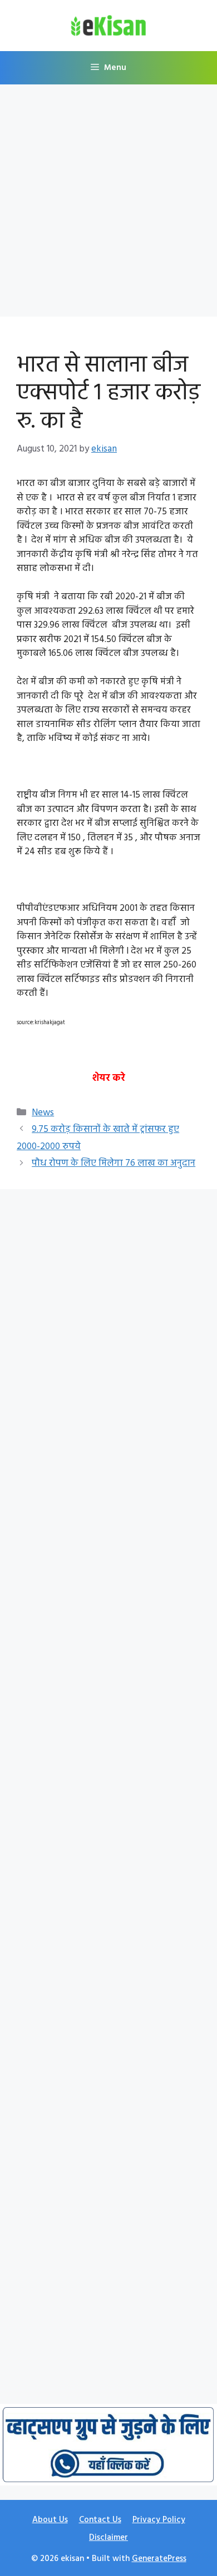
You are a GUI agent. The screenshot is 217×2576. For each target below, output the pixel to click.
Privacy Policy (159, 2520)
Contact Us (100, 2520)
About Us (50, 2520)
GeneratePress (159, 2559)
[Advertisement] (108, 204)
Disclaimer (108, 2538)
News (43, 1113)
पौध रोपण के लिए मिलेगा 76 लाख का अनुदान (114, 1163)
